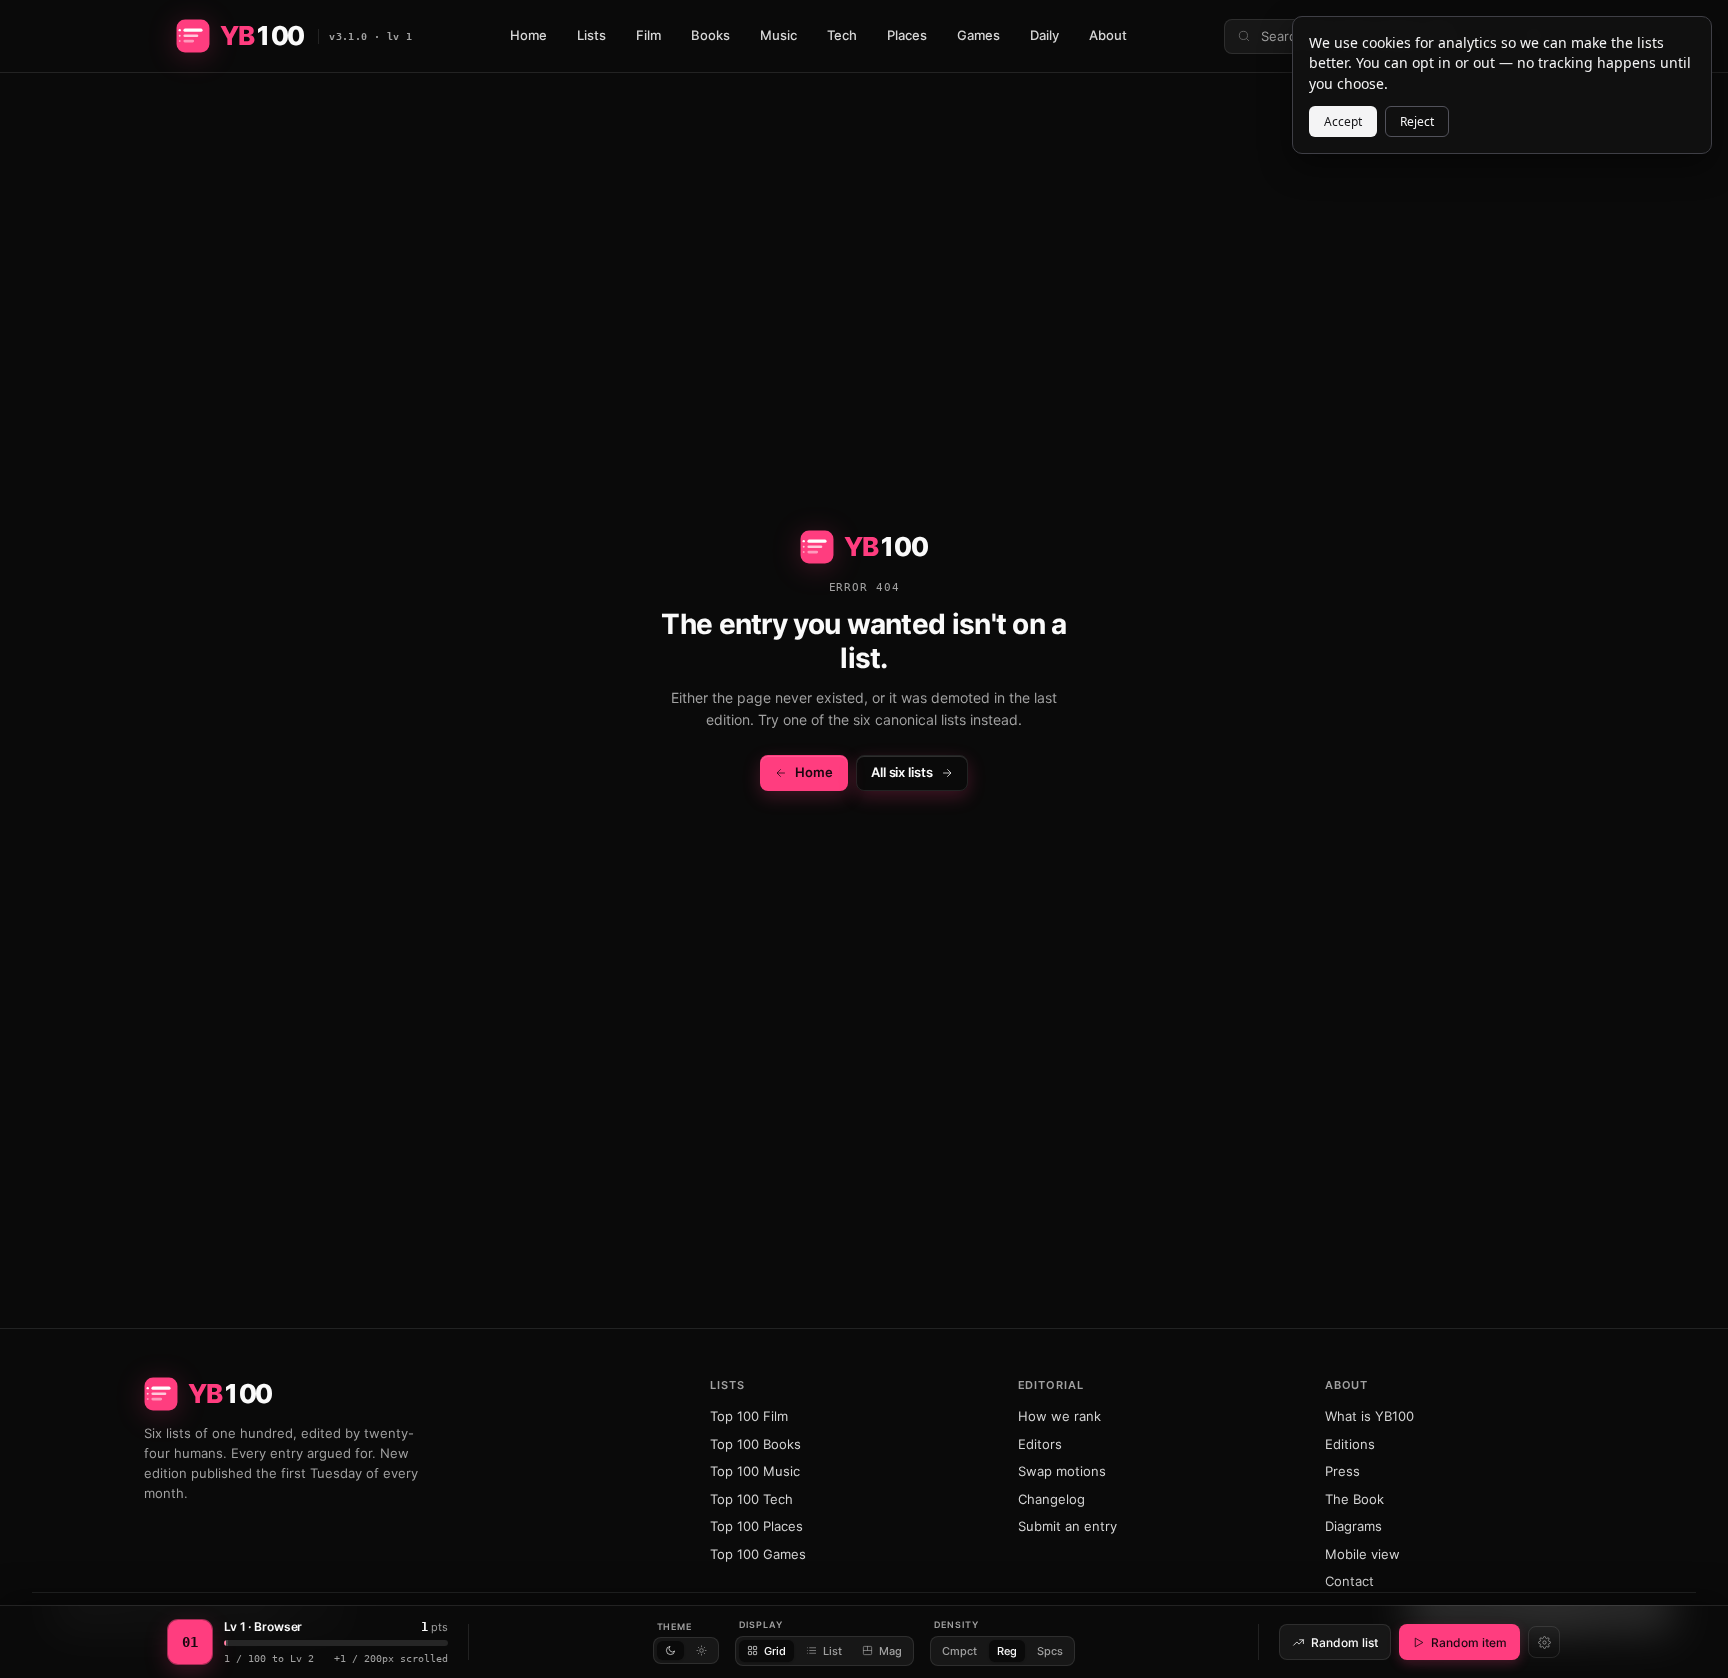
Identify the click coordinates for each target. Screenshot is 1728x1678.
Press (1342, 1471)
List (832, 1651)
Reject (1417, 121)
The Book (1354, 1499)
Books (710, 35)
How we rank (1059, 1416)
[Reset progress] (1544, 1642)
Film (648, 35)
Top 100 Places (756, 1526)
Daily (1044, 35)
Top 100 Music (755, 1471)
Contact (1349, 1581)
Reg (1007, 1651)
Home (528, 35)
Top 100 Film (749, 1416)
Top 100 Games (758, 1554)
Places (907, 35)
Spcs (1050, 1651)
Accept (1343, 121)
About (1108, 35)
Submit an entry (1067, 1526)
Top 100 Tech (751, 1499)
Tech (842, 35)
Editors (1040, 1444)
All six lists (902, 772)
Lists (591, 35)
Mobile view (1362, 1554)
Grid (775, 1651)
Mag (890, 1651)
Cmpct (959, 1651)
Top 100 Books (755, 1444)
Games (978, 35)
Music (778, 35)
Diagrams (1353, 1526)
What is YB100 (1369, 1416)
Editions (1350, 1444)
